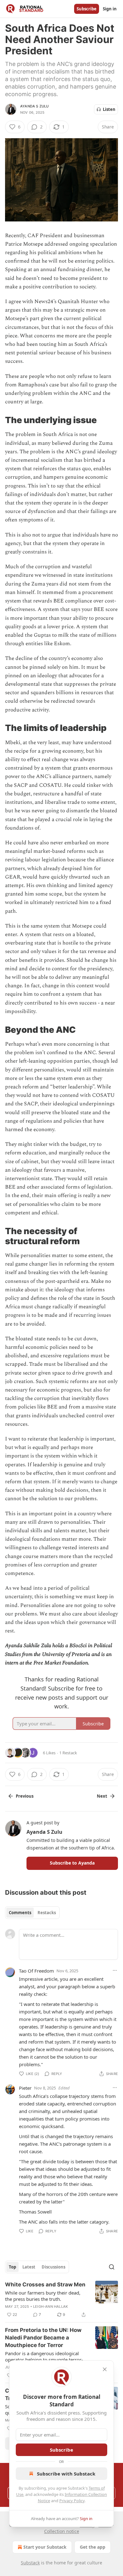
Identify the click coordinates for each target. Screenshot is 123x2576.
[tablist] (32, 1913)
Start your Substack (45, 2547)
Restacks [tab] (47, 1913)
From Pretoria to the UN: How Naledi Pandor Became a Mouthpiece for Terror (43, 2338)
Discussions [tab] (53, 2267)
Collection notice (62, 2531)
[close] (105, 2369)
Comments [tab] (20, 1913)
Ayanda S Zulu (35, 106)
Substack (30, 2563)
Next (102, 1796)
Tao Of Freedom (36, 1971)
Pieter (25, 2088)
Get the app (93, 2547)
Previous (25, 1796)
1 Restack (68, 1753)
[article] (61, 2300)
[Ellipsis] (115, 1970)
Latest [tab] (29, 2267)
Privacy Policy (72, 2501)
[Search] (112, 2267)
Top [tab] (12, 2267)
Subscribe (87, 9)
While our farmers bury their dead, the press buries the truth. (43, 2296)
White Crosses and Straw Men (45, 2285)
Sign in (110, 9)
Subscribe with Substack (66, 2474)
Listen (109, 109)
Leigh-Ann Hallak (50, 2306)
